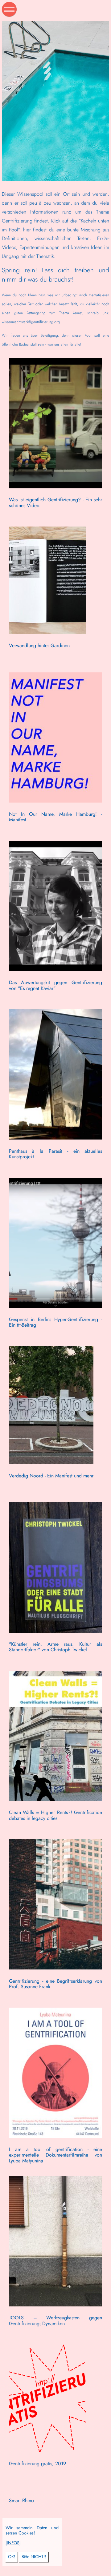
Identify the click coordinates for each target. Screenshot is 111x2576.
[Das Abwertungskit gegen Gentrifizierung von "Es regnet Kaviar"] (55, 1001)
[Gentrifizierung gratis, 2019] (47, 2482)
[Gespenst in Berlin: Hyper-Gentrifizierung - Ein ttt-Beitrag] (55, 1338)
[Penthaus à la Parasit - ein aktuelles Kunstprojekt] (55, 1169)
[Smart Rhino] (21, 2569)
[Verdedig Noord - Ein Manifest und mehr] (51, 1494)
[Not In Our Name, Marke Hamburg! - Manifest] (55, 832)
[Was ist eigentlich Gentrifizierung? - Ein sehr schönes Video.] (55, 518)
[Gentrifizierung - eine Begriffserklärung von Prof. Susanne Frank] (55, 1999)
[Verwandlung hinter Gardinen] (47, 664)
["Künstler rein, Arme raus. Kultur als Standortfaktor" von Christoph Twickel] (55, 1662)
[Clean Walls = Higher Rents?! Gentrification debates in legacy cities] (55, 1831)
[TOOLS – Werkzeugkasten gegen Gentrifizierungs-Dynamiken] (55, 2336)
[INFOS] (13, 2543)
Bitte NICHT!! (34, 2557)
